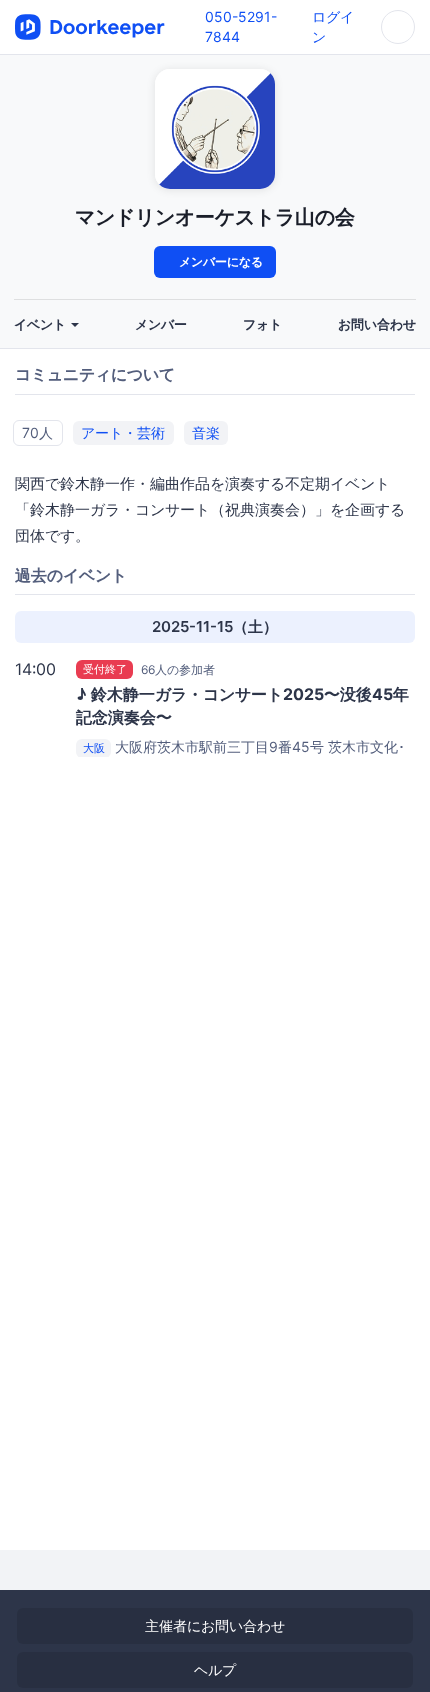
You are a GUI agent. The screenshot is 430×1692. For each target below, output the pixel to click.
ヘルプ (215, 1669)
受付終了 (105, 669)
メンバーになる (219, 261)
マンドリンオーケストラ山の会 (215, 216)
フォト (262, 324)
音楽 (206, 432)
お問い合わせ (377, 324)
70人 (37, 432)
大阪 (94, 748)
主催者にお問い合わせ (215, 1625)
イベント (41, 324)
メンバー (161, 324)
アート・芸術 (123, 432)
